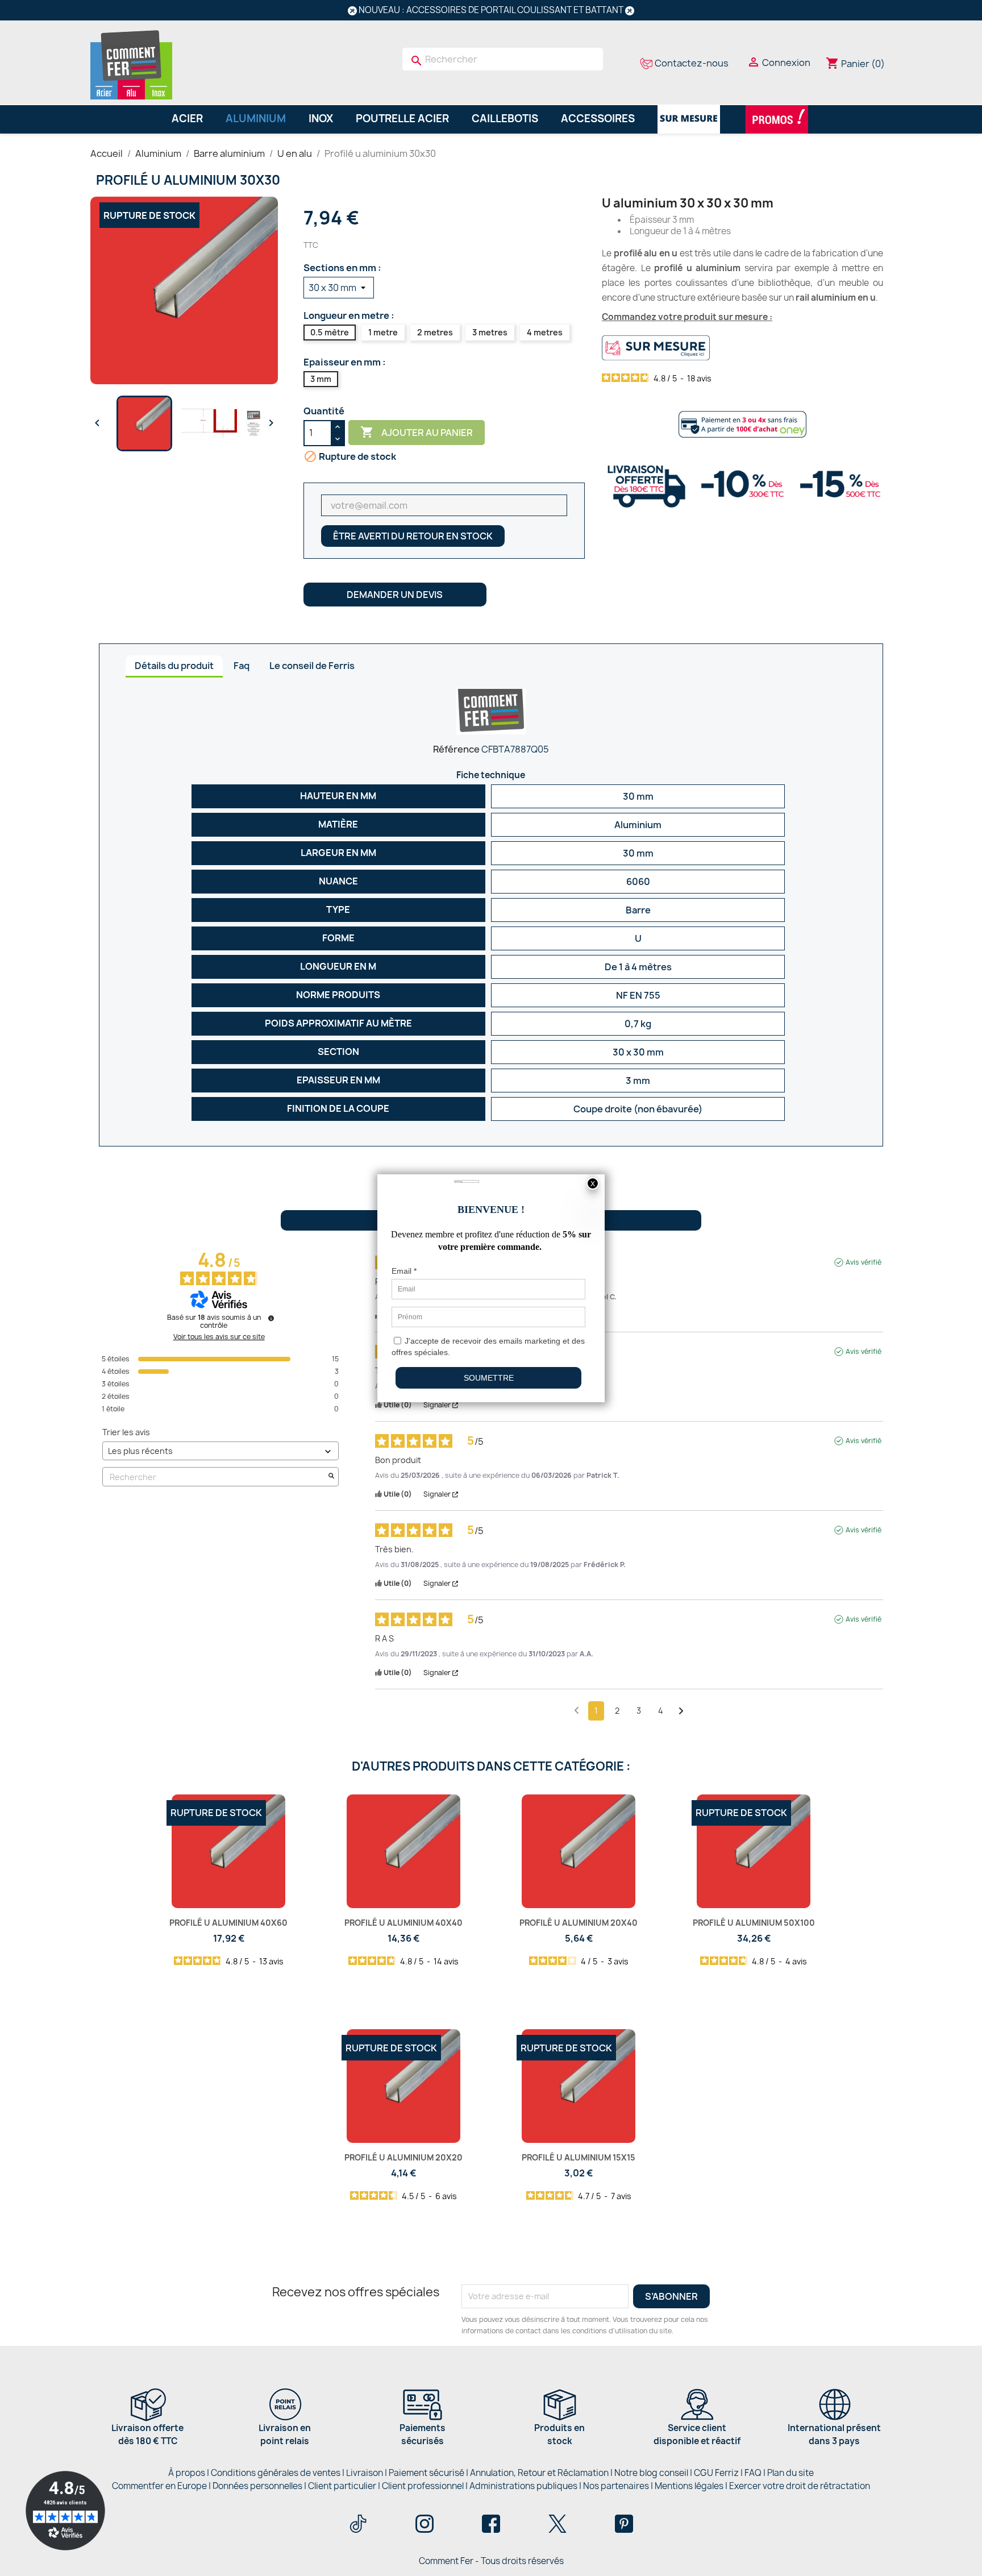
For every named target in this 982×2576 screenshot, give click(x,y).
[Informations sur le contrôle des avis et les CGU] (271, 1318)
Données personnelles (257, 2486)
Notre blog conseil (651, 2473)
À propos (187, 2473)
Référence (456, 749)
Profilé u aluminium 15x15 (579, 2157)
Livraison (365, 2473)
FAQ (753, 2473)
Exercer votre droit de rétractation (800, 2486)
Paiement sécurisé (426, 2473)
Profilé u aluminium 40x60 (228, 1923)
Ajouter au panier (417, 432)
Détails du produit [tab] (174, 666)
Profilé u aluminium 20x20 (403, 2157)
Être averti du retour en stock (413, 536)
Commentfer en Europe (159, 2486)
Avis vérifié (864, 1262)
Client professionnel (423, 2486)
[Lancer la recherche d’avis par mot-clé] (331, 1477)
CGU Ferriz (716, 2473)
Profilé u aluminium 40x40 (403, 1923)
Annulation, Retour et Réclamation (539, 2473)
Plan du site (790, 2473)
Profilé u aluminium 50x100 (754, 1923)
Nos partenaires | (619, 2486)
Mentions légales (690, 2486)
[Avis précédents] (577, 1710)
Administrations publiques (523, 2486)
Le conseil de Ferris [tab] (312, 666)
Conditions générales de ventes (276, 2473)
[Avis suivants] (681, 1711)
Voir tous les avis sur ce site (219, 1337)
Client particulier (342, 2486)
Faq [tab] (242, 666)
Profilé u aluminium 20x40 (579, 1923)
